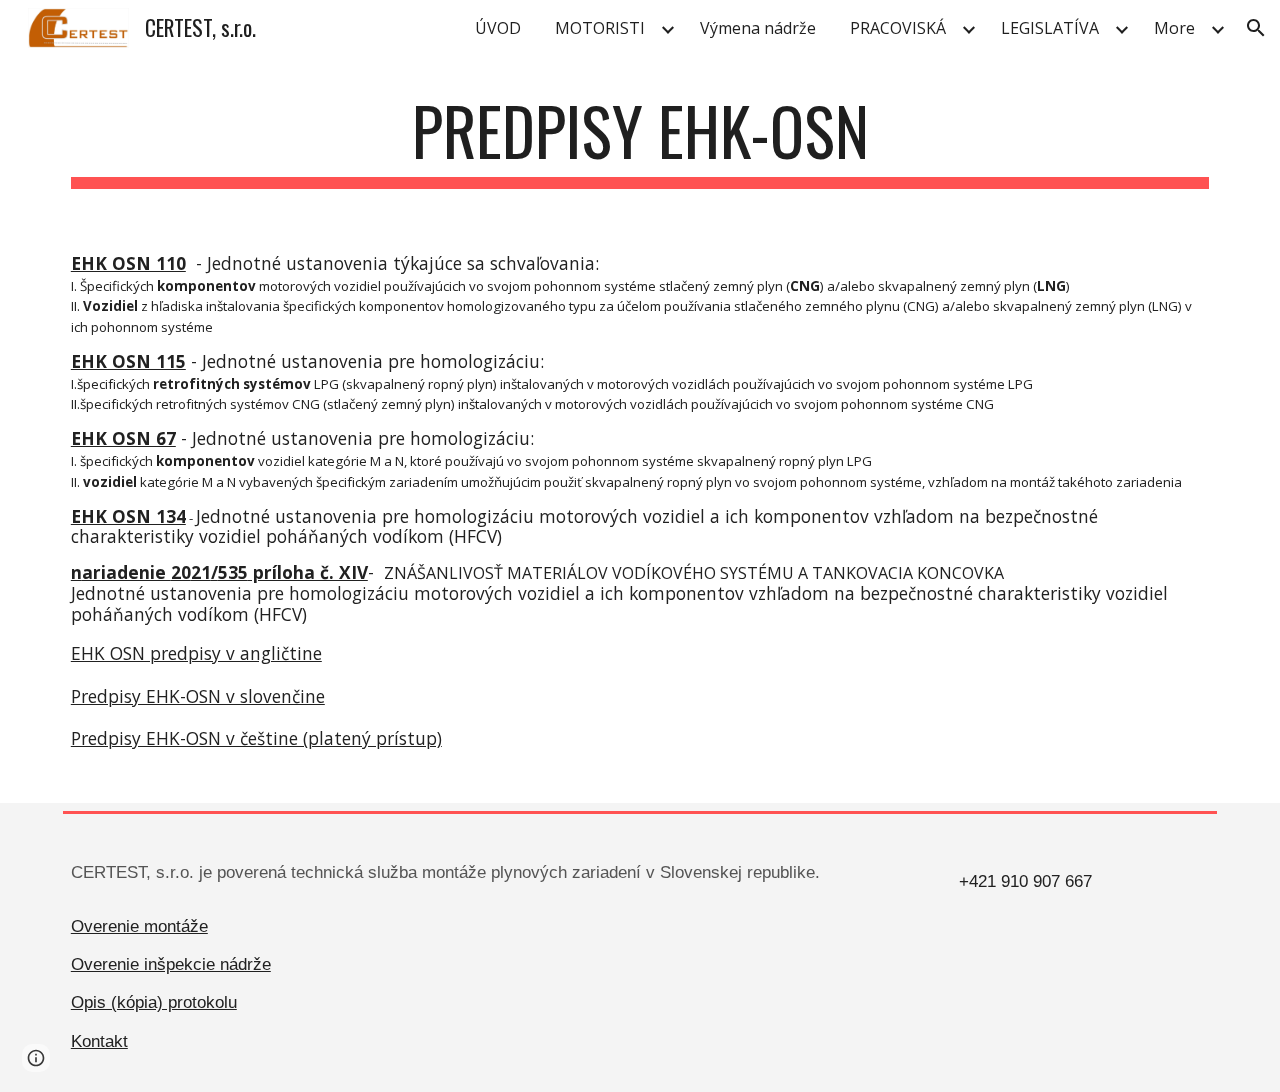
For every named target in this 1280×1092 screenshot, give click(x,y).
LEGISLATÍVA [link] (1050, 28)
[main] (640, 140)
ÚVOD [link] (498, 28)
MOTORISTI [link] (600, 28)
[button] (1256, 28)
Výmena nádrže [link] (758, 28)
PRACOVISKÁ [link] (898, 28)
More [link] (1174, 28)
